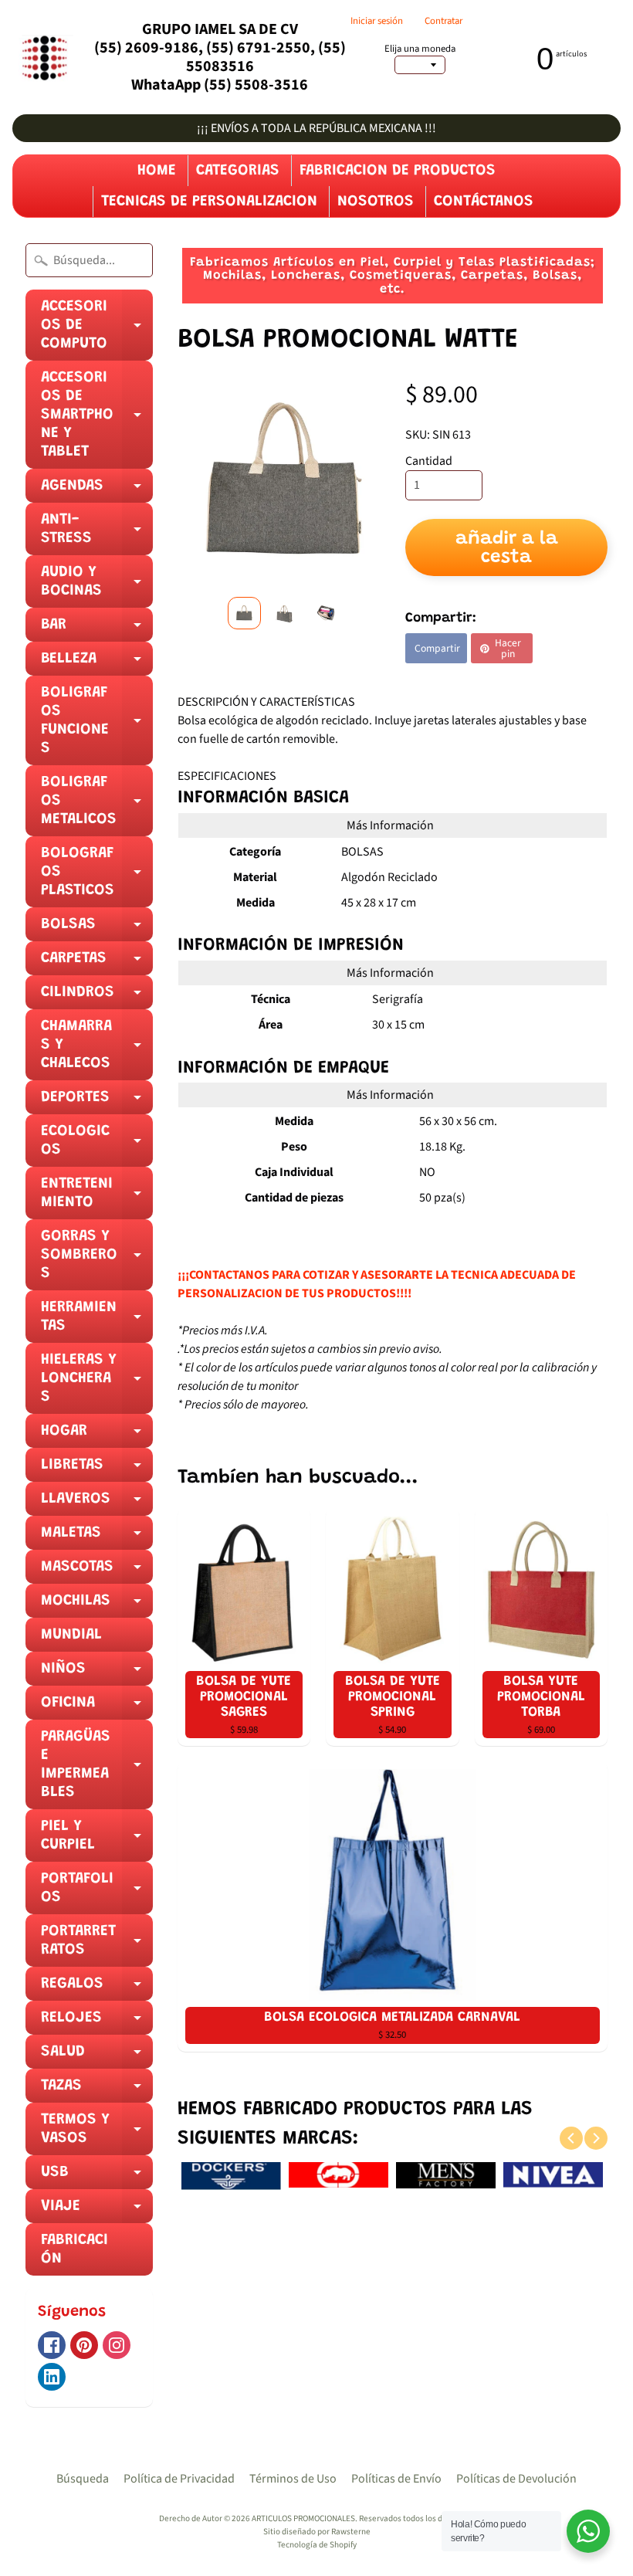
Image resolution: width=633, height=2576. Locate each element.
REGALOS (97, 1988)
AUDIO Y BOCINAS (97, 586)
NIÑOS (97, 1673)
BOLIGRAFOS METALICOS (97, 805)
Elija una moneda (420, 49)
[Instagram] (117, 2345)
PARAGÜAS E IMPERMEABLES (97, 1769)
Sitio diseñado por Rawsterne (317, 2532)
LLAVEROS (97, 1503)
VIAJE (97, 2211)
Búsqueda (83, 2479)
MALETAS (97, 1537)
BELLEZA (97, 663)
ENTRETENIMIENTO (97, 1198)
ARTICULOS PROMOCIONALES (303, 2518)
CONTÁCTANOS (484, 202)
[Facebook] (52, 2345)
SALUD (97, 2056)
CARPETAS (97, 963)
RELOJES (97, 2022)
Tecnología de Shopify (317, 2545)
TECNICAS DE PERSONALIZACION (209, 202)
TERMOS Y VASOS (97, 2134)
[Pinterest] (84, 2345)
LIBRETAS (97, 1469)
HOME (157, 171)
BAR (97, 629)
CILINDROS (97, 997)
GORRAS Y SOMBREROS (97, 1259)
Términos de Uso (293, 2479)
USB (97, 2177)
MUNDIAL (71, 1635)
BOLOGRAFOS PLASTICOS (97, 876)
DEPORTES (97, 1102)
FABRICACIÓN (74, 2249)
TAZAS (97, 2090)
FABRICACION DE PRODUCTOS (398, 171)
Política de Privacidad (179, 2479)
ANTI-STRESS (97, 534)
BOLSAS (97, 929)
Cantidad (429, 461)
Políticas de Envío (396, 2479)
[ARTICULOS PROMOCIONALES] (43, 58)
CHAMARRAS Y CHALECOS (97, 1049)
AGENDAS (97, 490)
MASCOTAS (97, 1571)
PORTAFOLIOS (97, 1893)
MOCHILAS (97, 1605)
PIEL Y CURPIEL (97, 1840)
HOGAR (97, 1435)
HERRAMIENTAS (97, 1321)
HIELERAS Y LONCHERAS (97, 1383)
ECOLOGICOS (97, 1145)
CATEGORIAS (238, 171)
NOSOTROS (376, 202)
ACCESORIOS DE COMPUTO (97, 330)
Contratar (443, 21)
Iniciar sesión (377, 21)
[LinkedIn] (52, 2377)
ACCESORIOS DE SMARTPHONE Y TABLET (97, 419)
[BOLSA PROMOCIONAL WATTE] (244, 613)
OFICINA (97, 1707)
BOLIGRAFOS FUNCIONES (97, 725)
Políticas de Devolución (516, 2479)
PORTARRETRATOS (97, 1945)
